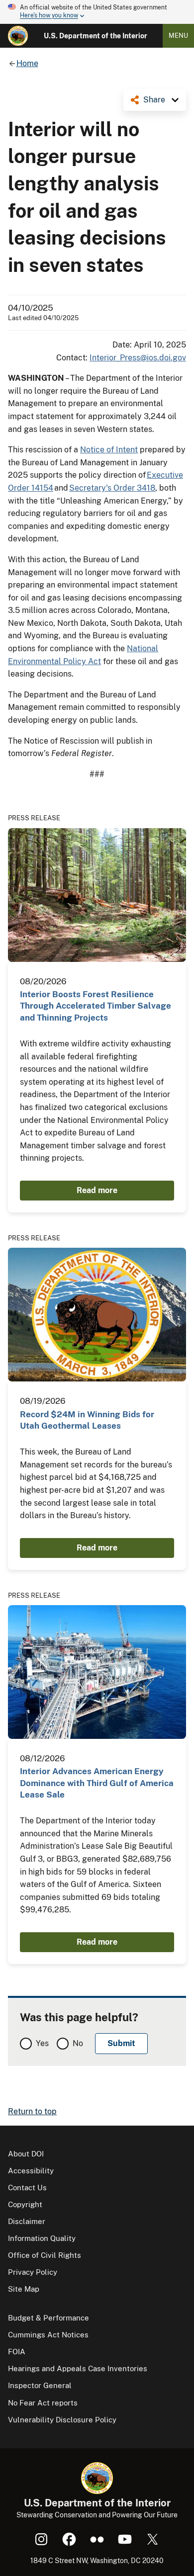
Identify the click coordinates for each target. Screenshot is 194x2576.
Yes (42, 2043)
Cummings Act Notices (48, 2335)
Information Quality (42, 2238)
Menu (178, 36)
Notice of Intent (109, 450)
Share (154, 100)
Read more (97, 1190)
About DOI (26, 2154)
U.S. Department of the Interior (96, 36)
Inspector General (40, 2385)
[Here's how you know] (97, 12)
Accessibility (31, 2171)
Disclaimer (27, 2221)
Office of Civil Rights (45, 2255)
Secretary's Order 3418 (112, 488)
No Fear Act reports (43, 2403)
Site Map (24, 2289)
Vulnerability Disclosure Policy (62, 2420)
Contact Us (27, 2188)
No (78, 2043)
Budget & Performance (48, 2318)
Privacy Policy (33, 2272)
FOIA (17, 2352)
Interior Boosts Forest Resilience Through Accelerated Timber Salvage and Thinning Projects (96, 1006)
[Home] (18, 36)
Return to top (32, 2111)
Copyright (25, 2204)
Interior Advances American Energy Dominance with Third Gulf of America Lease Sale (97, 1783)
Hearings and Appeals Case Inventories (78, 2368)
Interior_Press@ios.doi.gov (138, 358)
